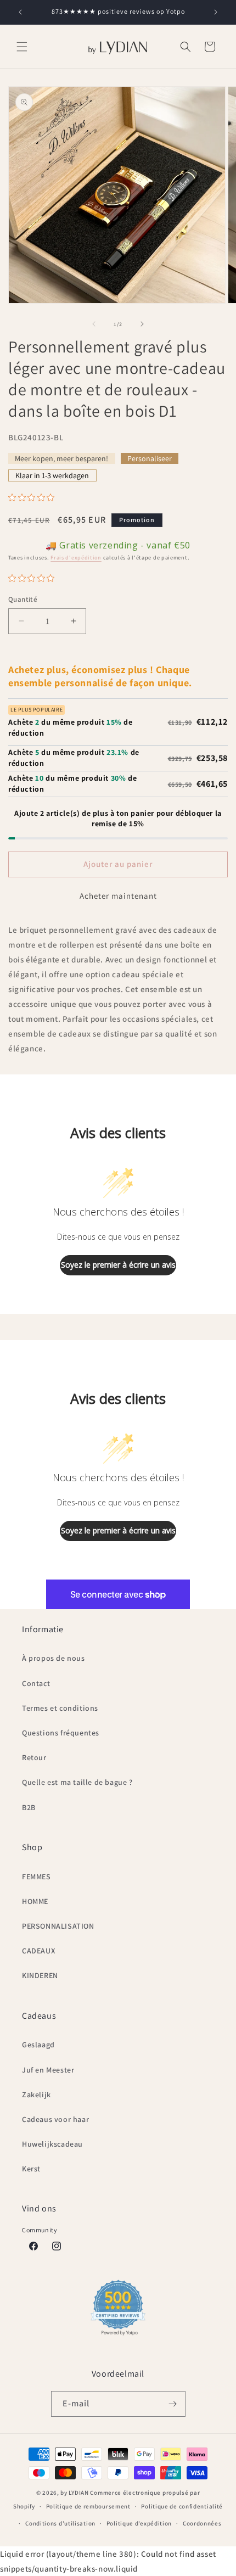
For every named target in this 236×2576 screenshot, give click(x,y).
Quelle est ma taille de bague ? (77, 1782)
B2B (29, 1807)
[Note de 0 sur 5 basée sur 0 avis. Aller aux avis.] (34, 497)
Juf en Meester (48, 2070)
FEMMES (36, 1877)
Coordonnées (202, 2523)
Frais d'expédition (76, 558)
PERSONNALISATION (58, 1926)
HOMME (35, 1901)
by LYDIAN (74, 2493)
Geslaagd (38, 2045)
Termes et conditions (60, 1708)
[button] (22, 47)
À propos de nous (54, 1658)
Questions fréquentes (61, 1733)
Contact (36, 1683)
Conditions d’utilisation (60, 2523)
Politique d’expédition (139, 2523)
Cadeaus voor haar (55, 2119)
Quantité (23, 599)
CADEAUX (38, 1951)
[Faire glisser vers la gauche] (94, 324)
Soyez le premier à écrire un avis (118, 1265)
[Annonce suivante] (216, 12)
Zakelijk (36, 2095)
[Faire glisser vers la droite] (142, 324)
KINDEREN (40, 1975)
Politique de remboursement (88, 2506)
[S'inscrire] (173, 2404)
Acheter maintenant (118, 896)
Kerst (31, 2169)
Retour (34, 1757)
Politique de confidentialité (182, 2506)
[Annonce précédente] (20, 12)
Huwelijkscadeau (52, 2144)
